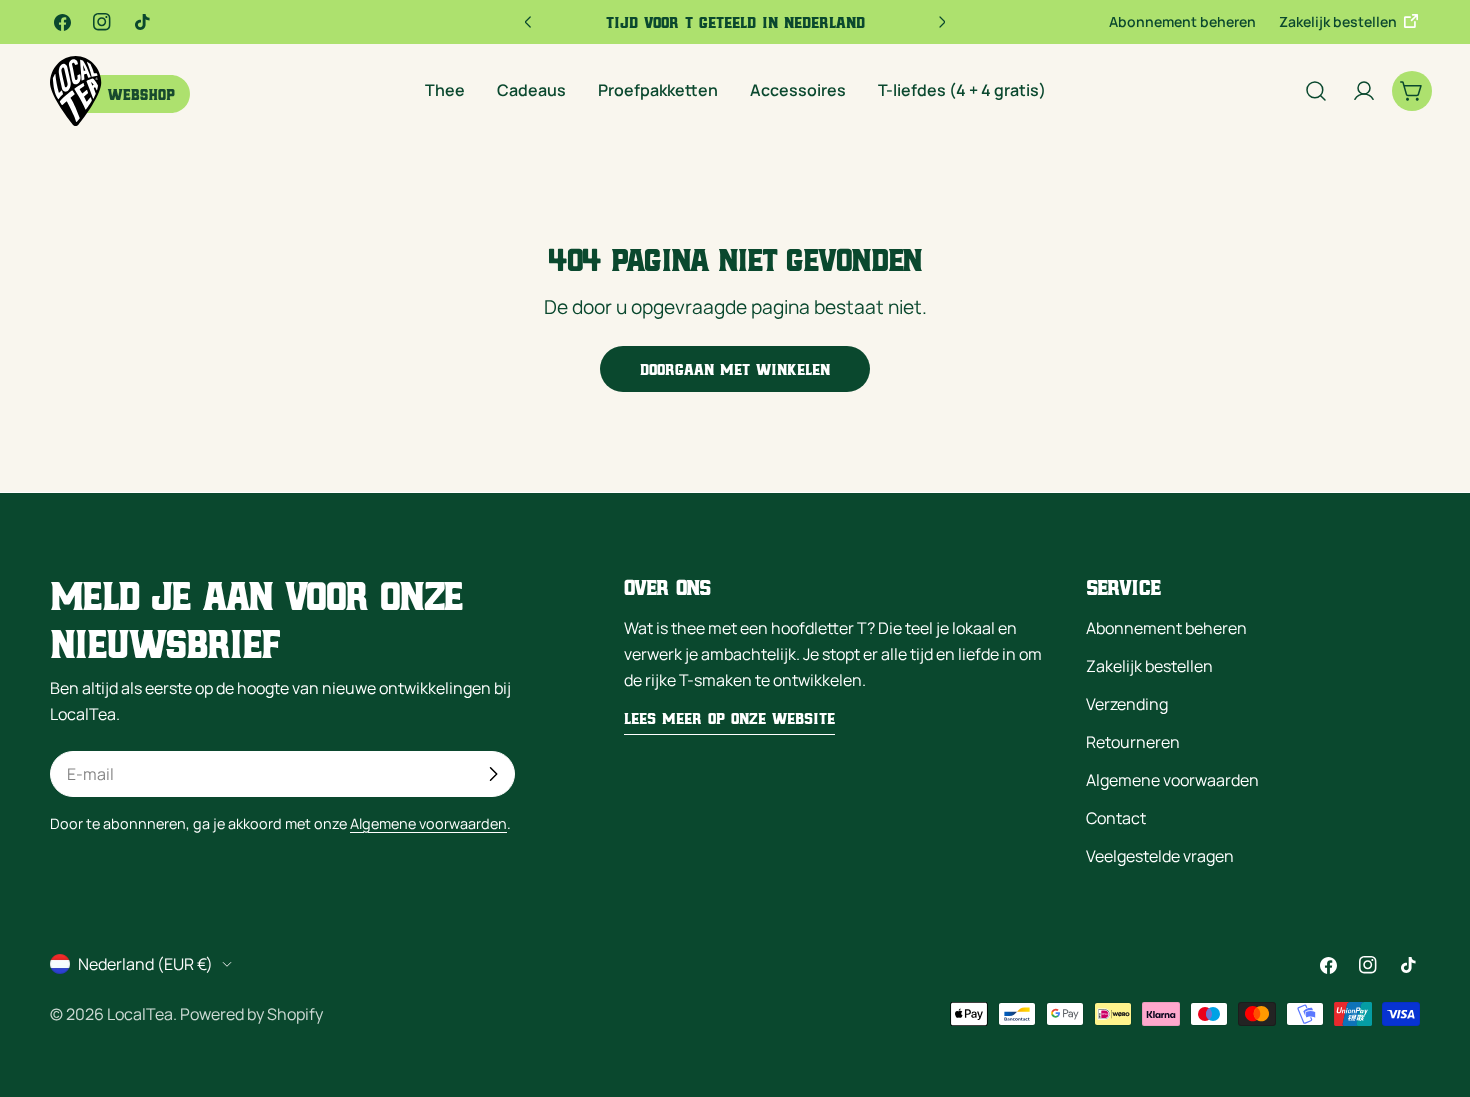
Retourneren (1133, 742)
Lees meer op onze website (729, 718)
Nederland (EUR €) (145, 964)
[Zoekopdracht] (1316, 91)
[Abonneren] (493, 774)
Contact (1116, 818)
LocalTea (140, 1014)
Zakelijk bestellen (1339, 21)
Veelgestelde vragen (1160, 856)
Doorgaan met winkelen (735, 369)
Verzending (1127, 704)
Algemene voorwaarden (428, 823)
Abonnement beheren (1182, 21)
